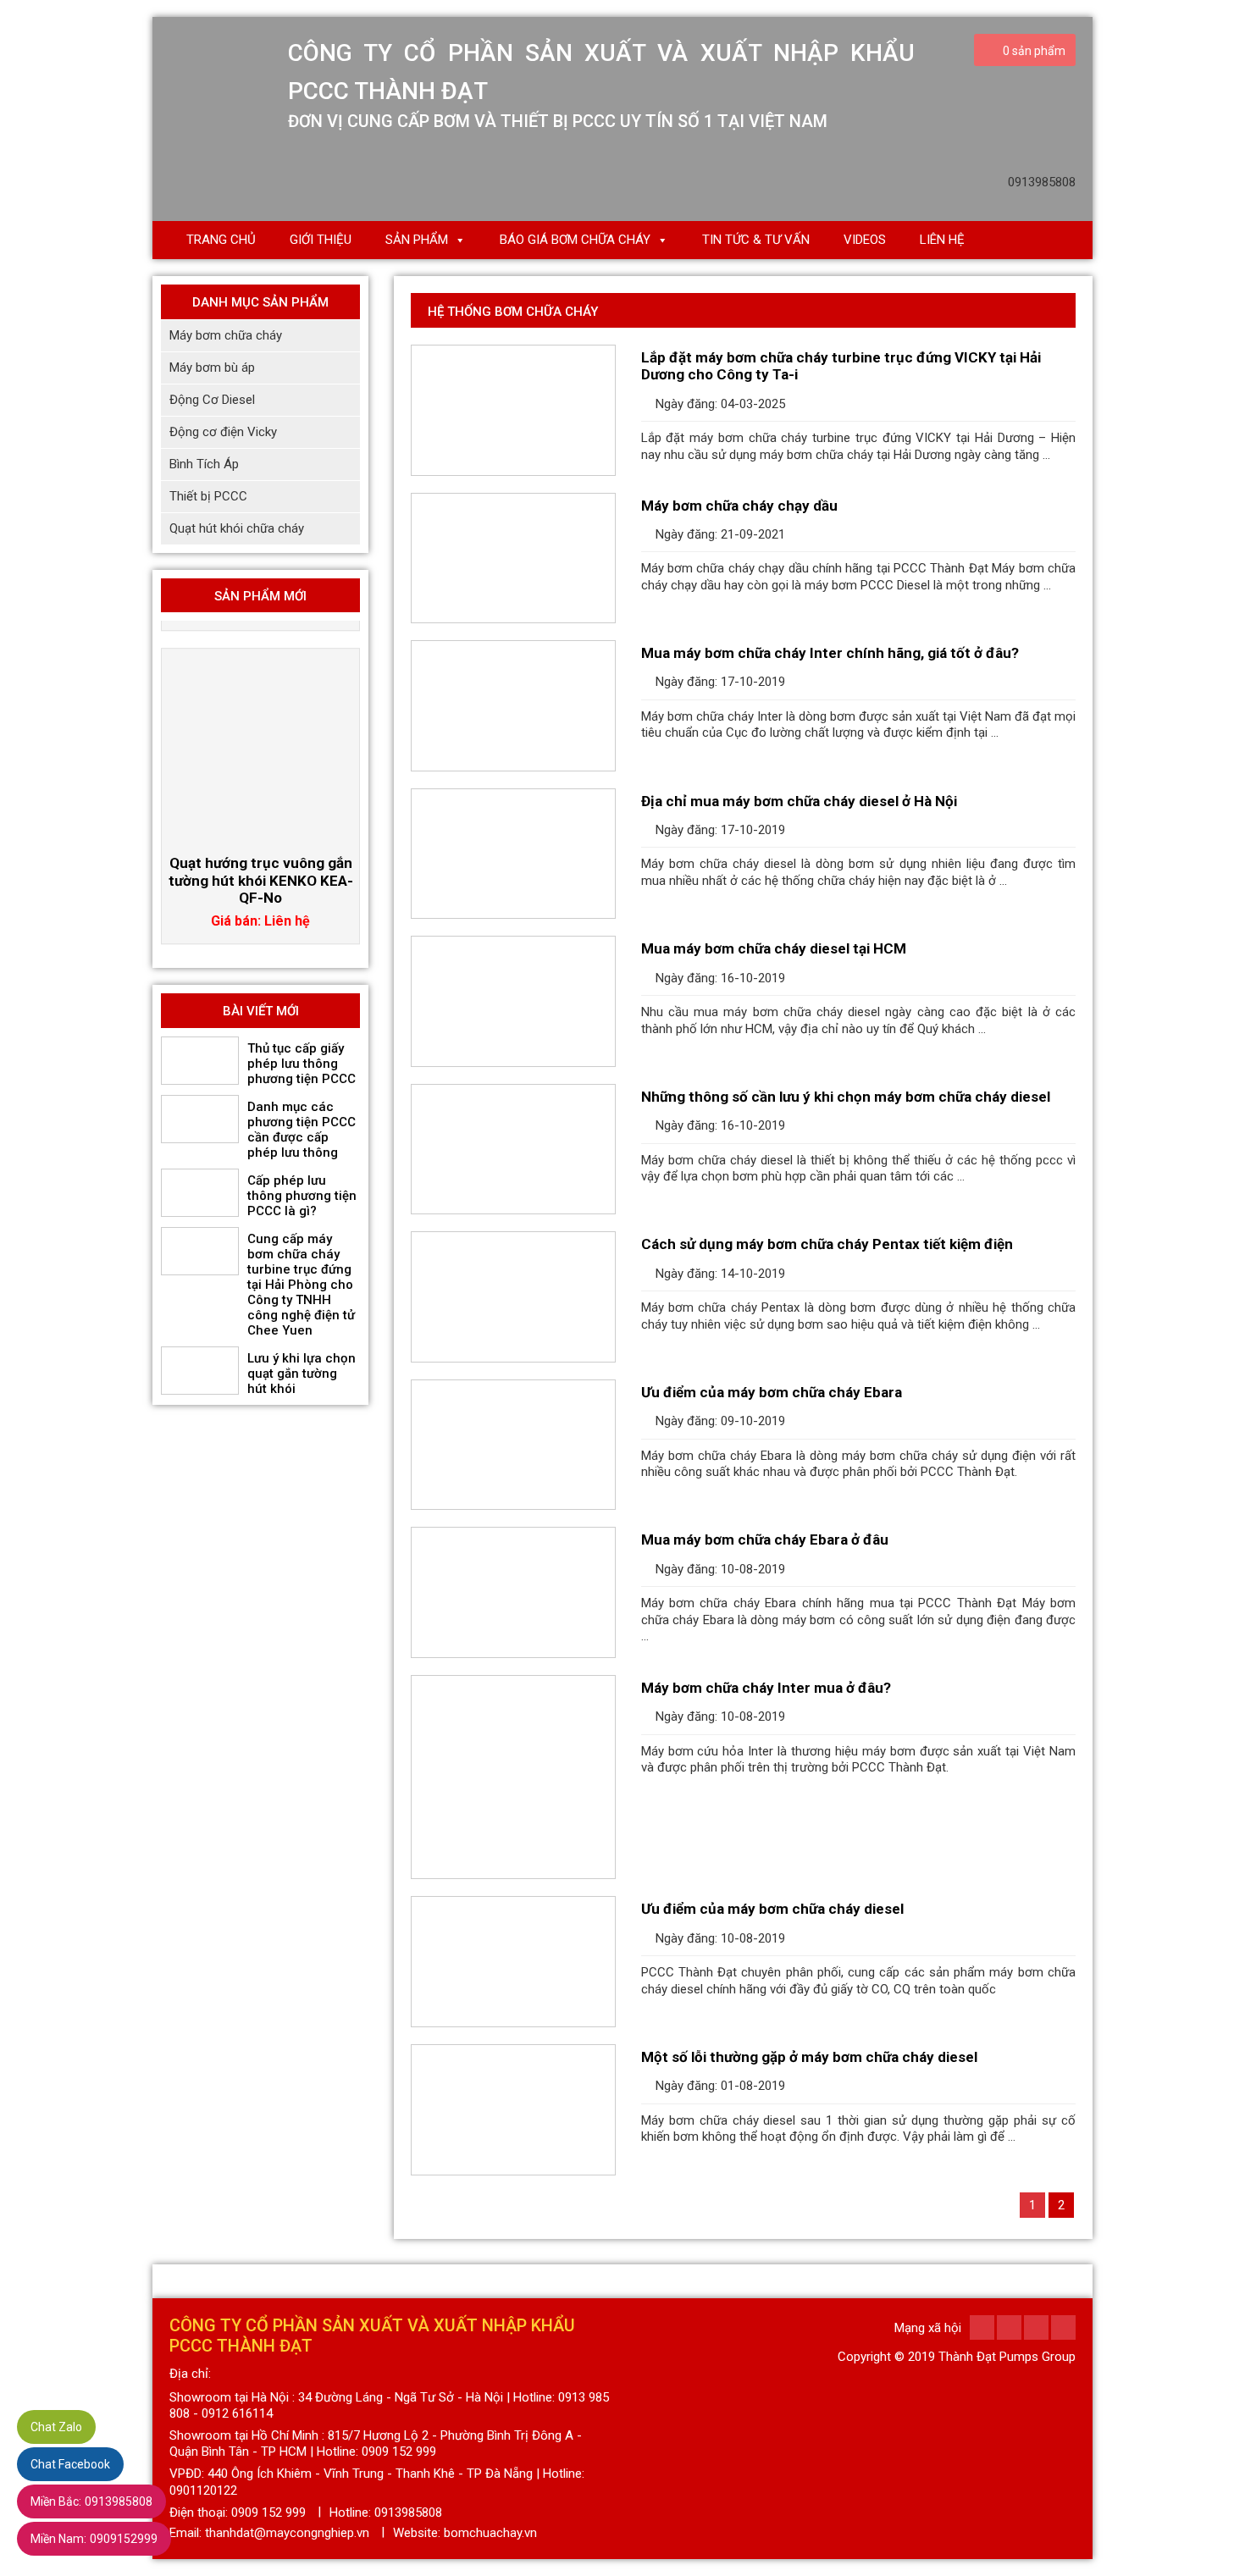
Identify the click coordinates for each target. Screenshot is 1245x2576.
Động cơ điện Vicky (223, 432)
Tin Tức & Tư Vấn (756, 240)
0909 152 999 (268, 2512)
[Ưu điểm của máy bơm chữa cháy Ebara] (513, 1445)
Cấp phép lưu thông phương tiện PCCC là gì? (302, 1196)
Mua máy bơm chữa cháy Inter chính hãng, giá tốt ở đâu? (830, 653)
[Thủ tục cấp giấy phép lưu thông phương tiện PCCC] (200, 1061)
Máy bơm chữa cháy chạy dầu (739, 506)
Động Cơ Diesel (212, 400)
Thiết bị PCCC (208, 496)
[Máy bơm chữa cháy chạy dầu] (513, 558)
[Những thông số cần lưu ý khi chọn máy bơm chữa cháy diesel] (513, 1150)
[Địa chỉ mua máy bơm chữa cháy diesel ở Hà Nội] (513, 854)
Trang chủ (221, 240)
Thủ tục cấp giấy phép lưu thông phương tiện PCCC (302, 1064)
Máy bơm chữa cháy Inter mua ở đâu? (766, 1688)
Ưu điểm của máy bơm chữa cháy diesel (772, 1909)
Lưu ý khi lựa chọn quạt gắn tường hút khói (302, 1374)
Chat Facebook (70, 2464)
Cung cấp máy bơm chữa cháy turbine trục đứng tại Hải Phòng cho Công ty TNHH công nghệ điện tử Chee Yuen (301, 1285)
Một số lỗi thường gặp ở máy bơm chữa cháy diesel (809, 2057)
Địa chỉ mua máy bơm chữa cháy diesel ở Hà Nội (799, 801)
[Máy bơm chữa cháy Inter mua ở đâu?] (513, 1777)
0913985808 (91, 2501)
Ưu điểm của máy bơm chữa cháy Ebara (772, 1392)
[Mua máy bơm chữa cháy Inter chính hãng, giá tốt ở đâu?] (513, 706)
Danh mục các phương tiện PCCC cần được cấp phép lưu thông (302, 1130)
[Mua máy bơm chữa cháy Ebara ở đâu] (513, 1592)
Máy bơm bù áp (212, 368)
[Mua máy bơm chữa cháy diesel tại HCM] (513, 1001)
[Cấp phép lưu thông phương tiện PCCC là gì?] (200, 1193)
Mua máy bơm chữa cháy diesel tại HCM (774, 948)
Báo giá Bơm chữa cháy (575, 240)
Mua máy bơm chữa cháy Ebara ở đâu (765, 1540)
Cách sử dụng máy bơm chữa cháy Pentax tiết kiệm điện (827, 1244)
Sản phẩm (417, 240)
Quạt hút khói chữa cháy (237, 528)
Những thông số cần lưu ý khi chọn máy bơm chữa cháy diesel (846, 1097)
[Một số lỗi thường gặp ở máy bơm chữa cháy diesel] (513, 2110)
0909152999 (94, 2539)
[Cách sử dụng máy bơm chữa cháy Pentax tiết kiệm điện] (513, 1297)
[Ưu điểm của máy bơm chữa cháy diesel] (513, 1962)
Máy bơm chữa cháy (226, 335)
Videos (865, 240)
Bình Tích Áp (204, 464)
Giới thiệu (321, 240)
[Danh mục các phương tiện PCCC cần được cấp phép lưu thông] (200, 1119)
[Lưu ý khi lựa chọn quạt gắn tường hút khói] (200, 1371)
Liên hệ (942, 240)
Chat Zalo (56, 2427)
